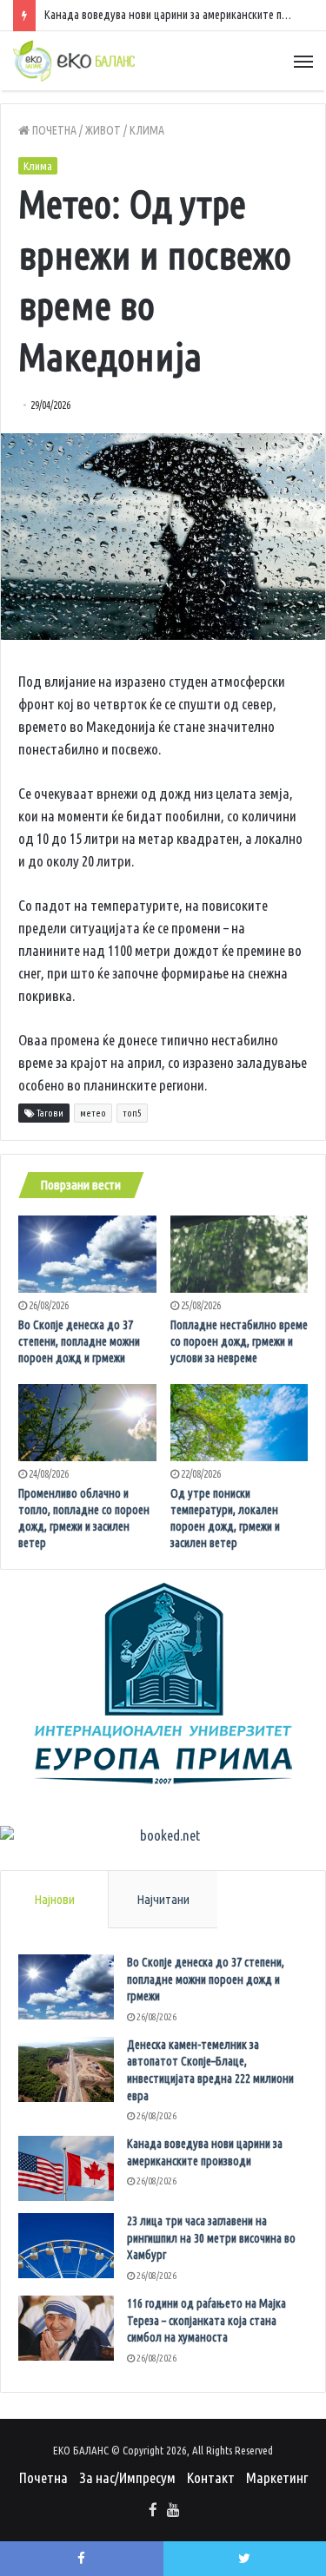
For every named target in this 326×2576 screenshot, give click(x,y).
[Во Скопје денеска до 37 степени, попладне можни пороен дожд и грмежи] (87, 1254)
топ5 (132, 1113)
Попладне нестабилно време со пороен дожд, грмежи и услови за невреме (239, 1341)
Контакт (211, 2477)
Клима (147, 130)
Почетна (53, 130)
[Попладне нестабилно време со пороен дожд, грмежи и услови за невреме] (240, 1254)
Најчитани (163, 1899)
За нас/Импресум (127, 2477)
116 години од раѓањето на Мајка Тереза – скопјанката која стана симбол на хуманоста (206, 2320)
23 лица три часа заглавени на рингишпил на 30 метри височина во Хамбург (211, 2238)
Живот (103, 130)
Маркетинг (277, 2477)
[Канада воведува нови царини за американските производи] (66, 2168)
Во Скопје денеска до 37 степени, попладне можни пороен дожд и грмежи (79, 1341)
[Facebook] (153, 2511)
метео (93, 1113)
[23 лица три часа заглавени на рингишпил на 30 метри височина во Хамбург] (66, 2246)
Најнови (54, 1899)
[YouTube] (174, 2511)
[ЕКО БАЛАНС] (74, 61)
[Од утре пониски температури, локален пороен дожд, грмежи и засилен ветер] (240, 1423)
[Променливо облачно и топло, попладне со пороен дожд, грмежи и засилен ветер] (87, 1423)
